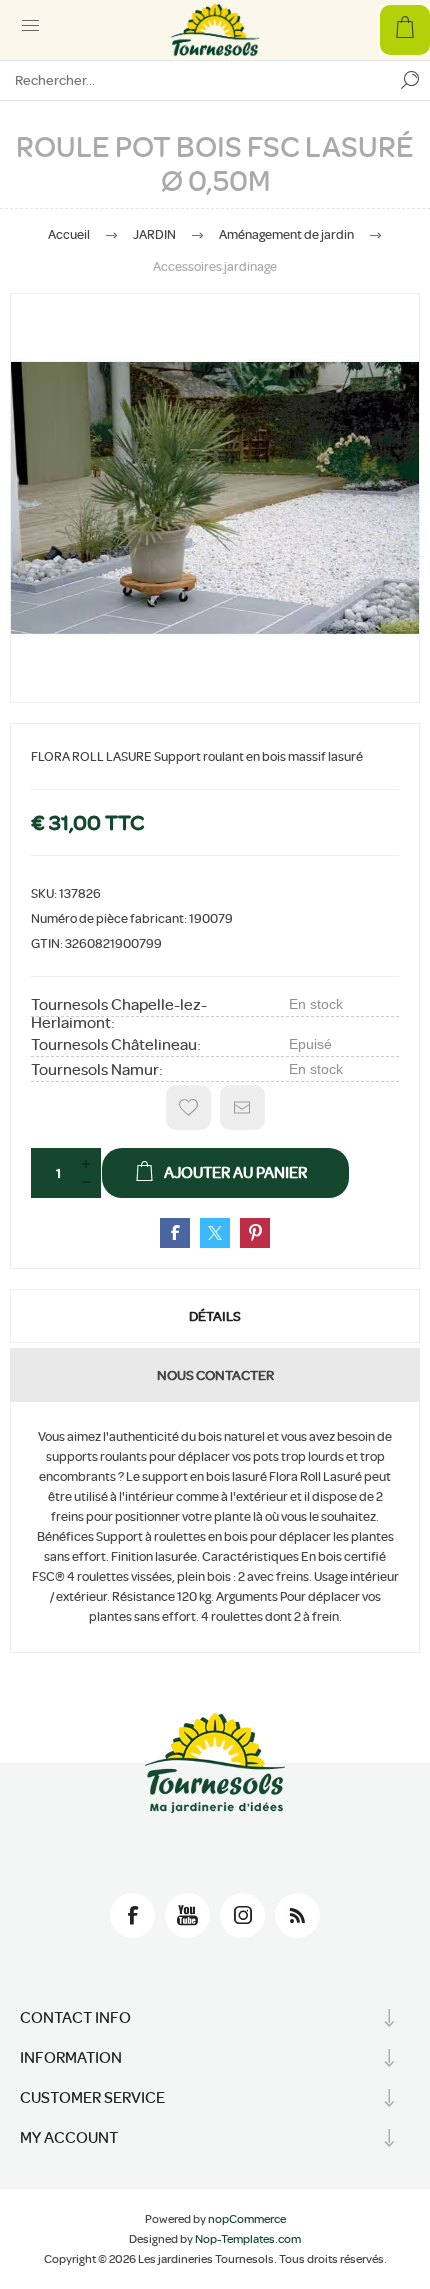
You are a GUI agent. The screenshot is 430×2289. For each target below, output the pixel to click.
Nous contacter (215, 1375)
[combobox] (195, 80)
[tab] (215, 1316)
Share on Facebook (175, 1233)
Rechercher (410, 80)
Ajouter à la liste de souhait (188, 1107)
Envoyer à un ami (242, 1107)
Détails (215, 1316)
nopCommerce (247, 2219)
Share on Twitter (215, 1233)
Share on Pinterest (255, 1233)
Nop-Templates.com (248, 2239)
